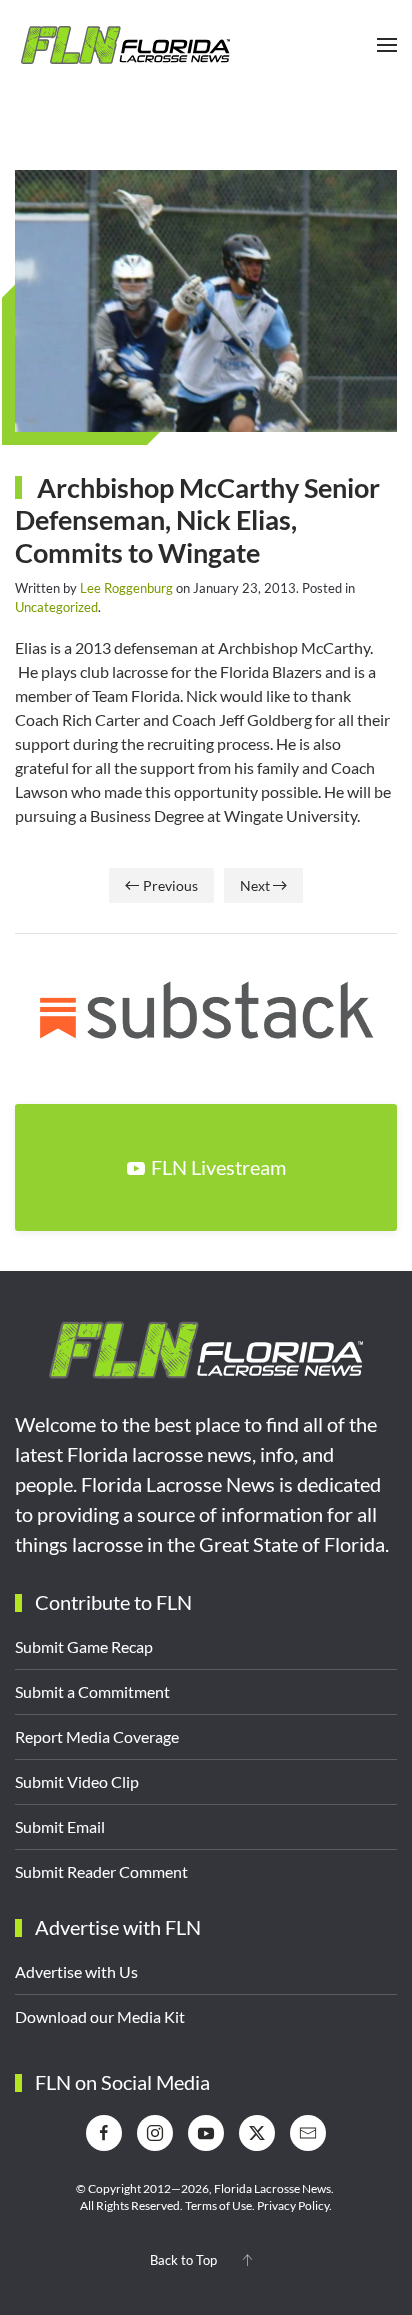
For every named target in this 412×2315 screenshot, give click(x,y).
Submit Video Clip (77, 1781)
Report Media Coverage (97, 1736)
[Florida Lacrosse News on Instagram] (155, 2133)
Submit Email (60, 1826)
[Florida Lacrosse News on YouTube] (206, 2133)
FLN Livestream (218, 1167)
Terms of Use (218, 2205)
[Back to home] (125, 45)
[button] (387, 45)
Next (255, 885)
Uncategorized (56, 607)
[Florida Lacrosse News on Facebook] (104, 2133)
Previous (170, 885)
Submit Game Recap (84, 1646)
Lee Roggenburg (126, 588)
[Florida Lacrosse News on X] (257, 2133)
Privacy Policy (293, 2205)
